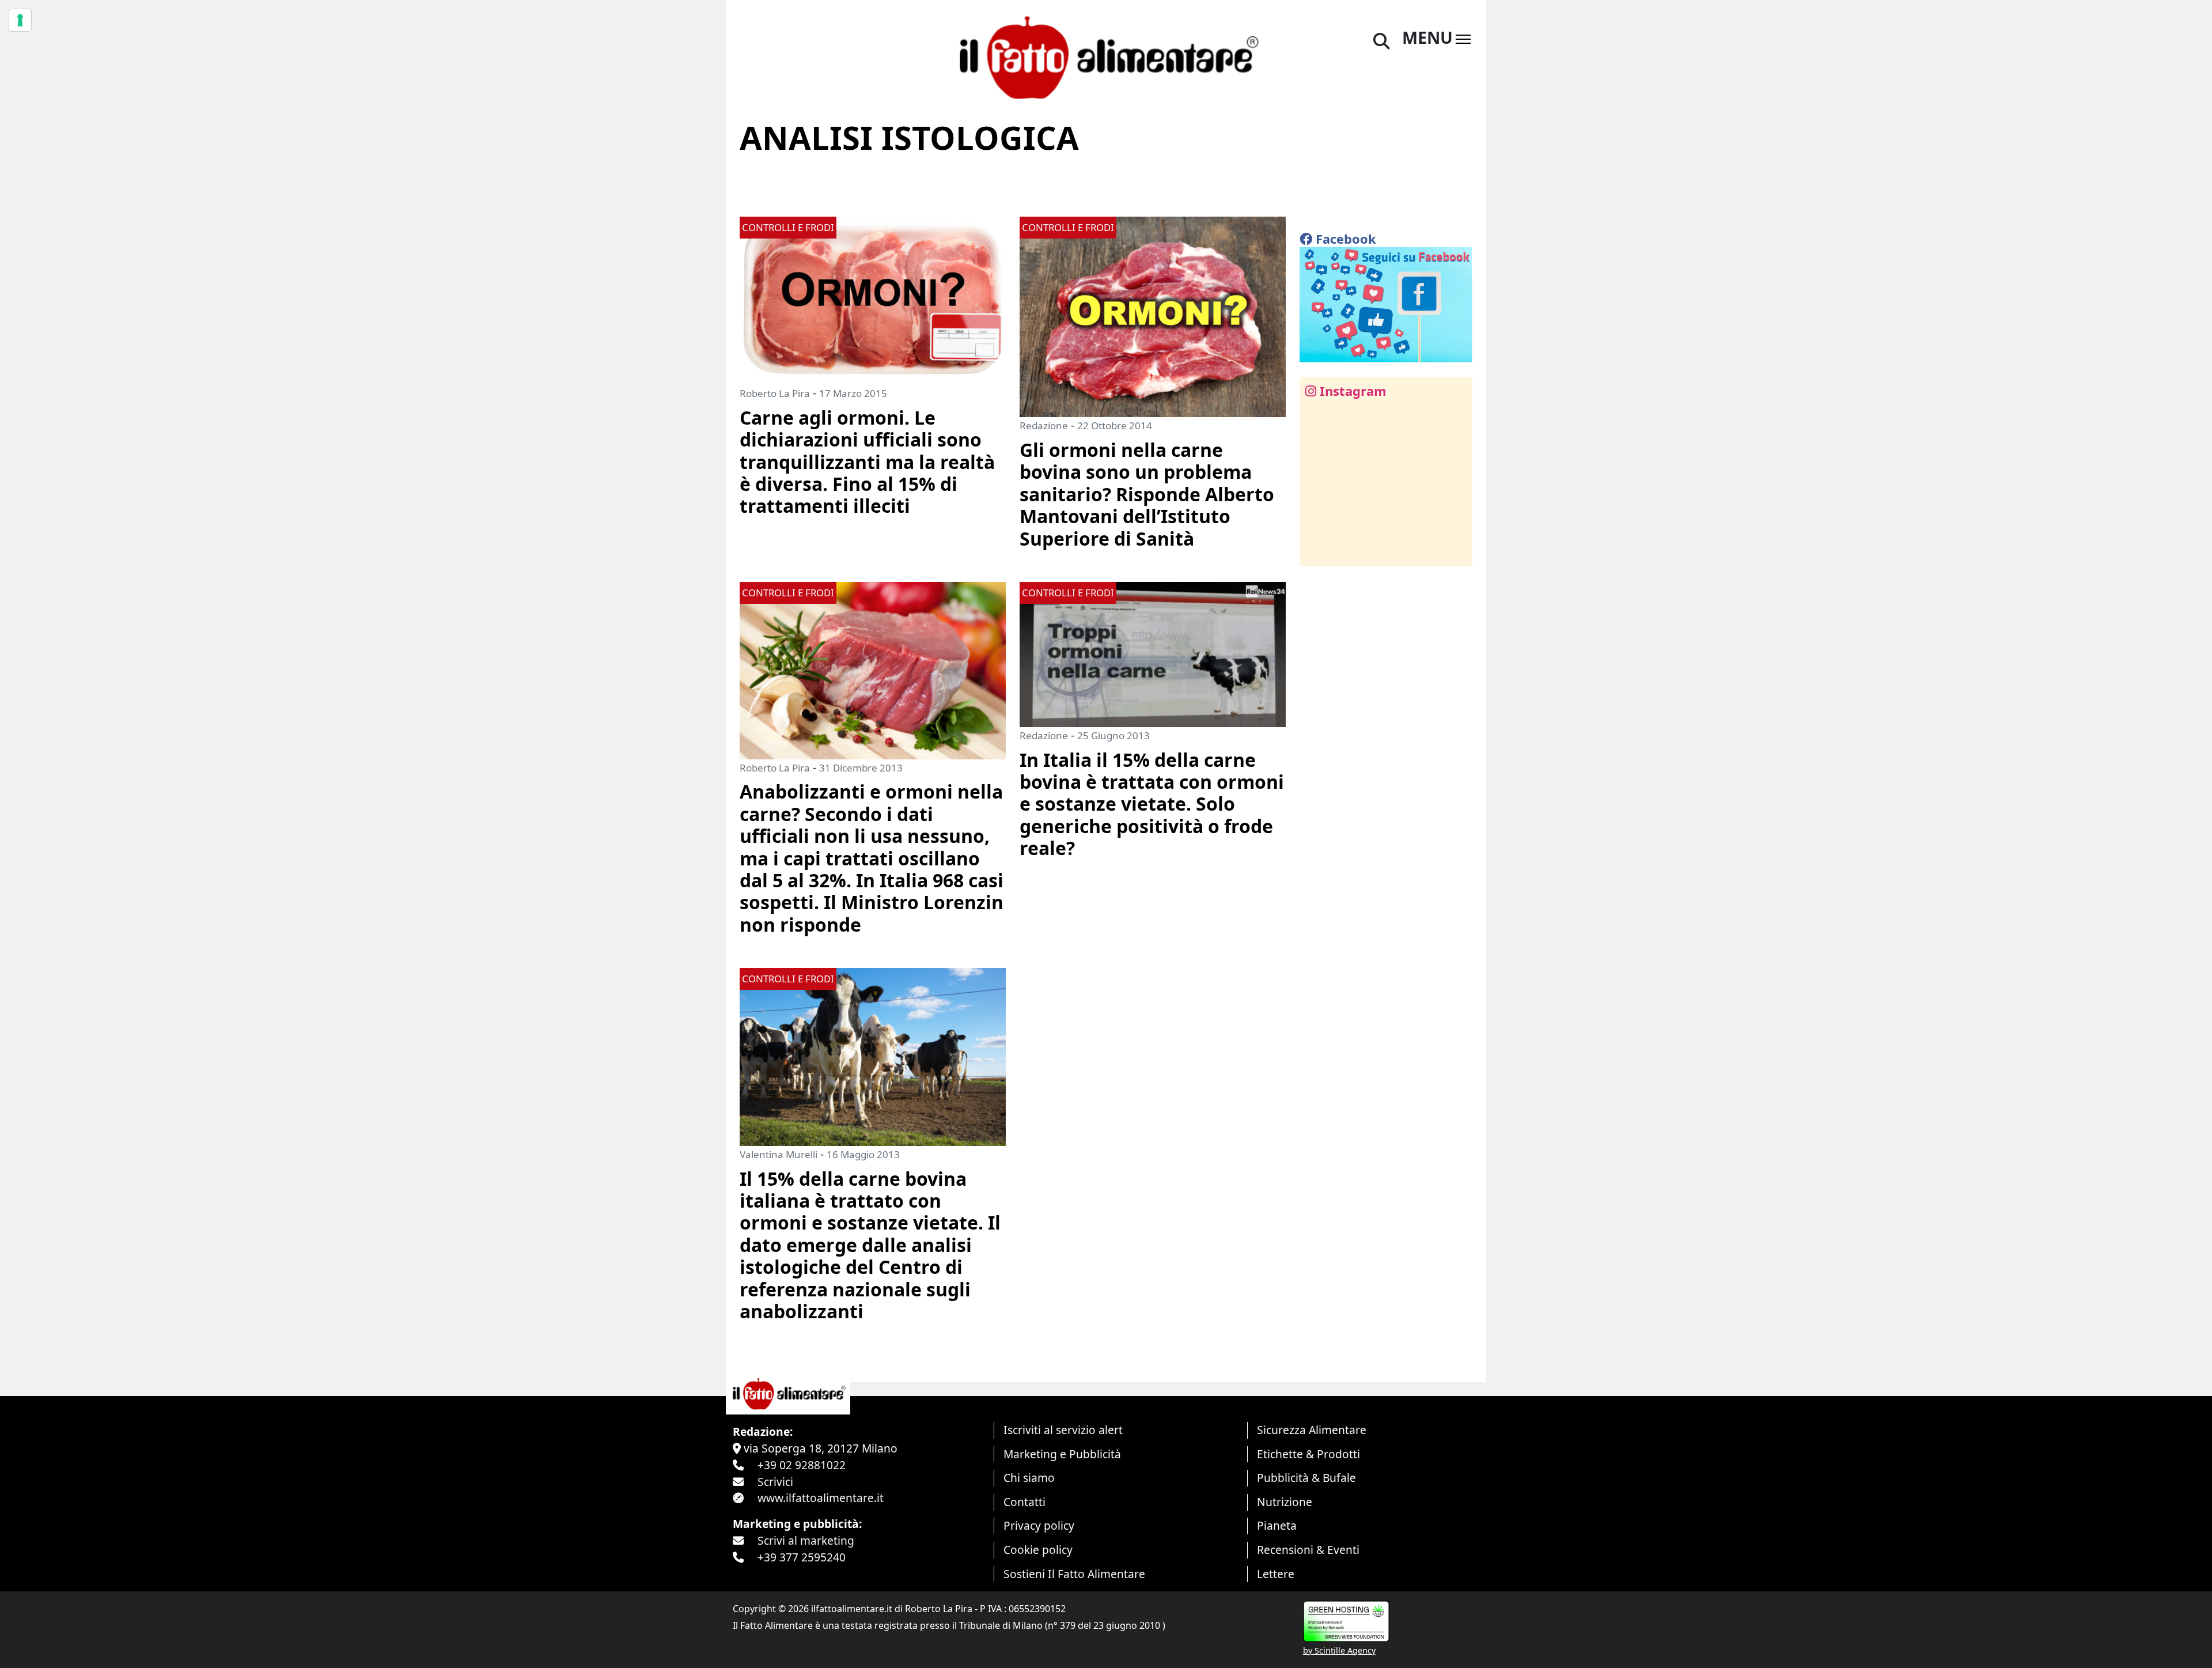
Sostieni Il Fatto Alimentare (1074, 1574)
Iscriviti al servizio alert (1063, 1430)
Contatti (1024, 1502)
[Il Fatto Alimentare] (1106, 56)
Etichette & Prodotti (1308, 1454)
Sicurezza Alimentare (1312, 1430)
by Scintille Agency (1339, 1650)
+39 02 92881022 (802, 1465)
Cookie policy (1038, 1550)
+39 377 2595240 (802, 1557)
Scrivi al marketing (806, 1540)
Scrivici (775, 1482)
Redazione (1044, 425)
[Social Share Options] (1317, 551)
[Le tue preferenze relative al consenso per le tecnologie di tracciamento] (20, 20)
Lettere (1276, 1574)
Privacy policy (1039, 1525)
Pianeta (1277, 1525)
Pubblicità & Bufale (1306, 1478)
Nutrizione (1285, 1502)
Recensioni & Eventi (1308, 1550)
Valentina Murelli (779, 1154)
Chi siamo (1029, 1478)
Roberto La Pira (775, 393)
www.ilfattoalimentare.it (821, 1498)
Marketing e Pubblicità (1062, 1454)
